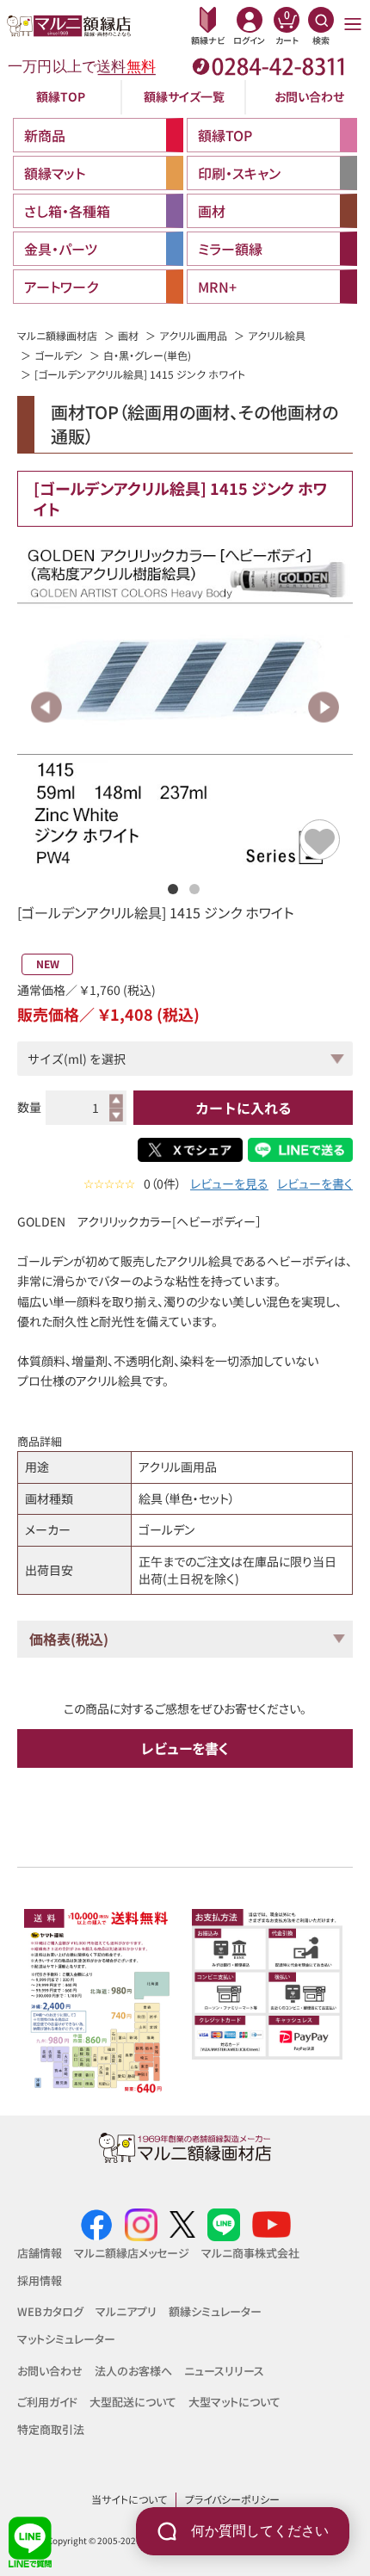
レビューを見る (229, 1184)
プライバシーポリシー (232, 2499)
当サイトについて (129, 2499)
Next (323, 707)
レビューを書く (315, 1184)
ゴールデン (59, 355)
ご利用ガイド (47, 2402)
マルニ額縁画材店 (57, 335)
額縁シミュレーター (215, 2311)
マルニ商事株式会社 (250, 2253)
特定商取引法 (51, 2429)
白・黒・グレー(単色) (147, 355)
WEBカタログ (50, 2311)
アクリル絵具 (277, 335)
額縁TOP (61, 96)
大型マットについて (234, 2402)
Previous (47, 707)
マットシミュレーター (66, 2339)
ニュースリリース (224, 2371)
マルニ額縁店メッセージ (132, 2253)
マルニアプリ (126, 2311)
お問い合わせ (309, 96)
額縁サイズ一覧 (184, 96)
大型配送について (133, 2402)
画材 (128, 335)
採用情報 (40, 2280)
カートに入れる (244, 1108)
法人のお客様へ (133, 2371)
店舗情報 (40, 2253)
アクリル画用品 (193, 335)
